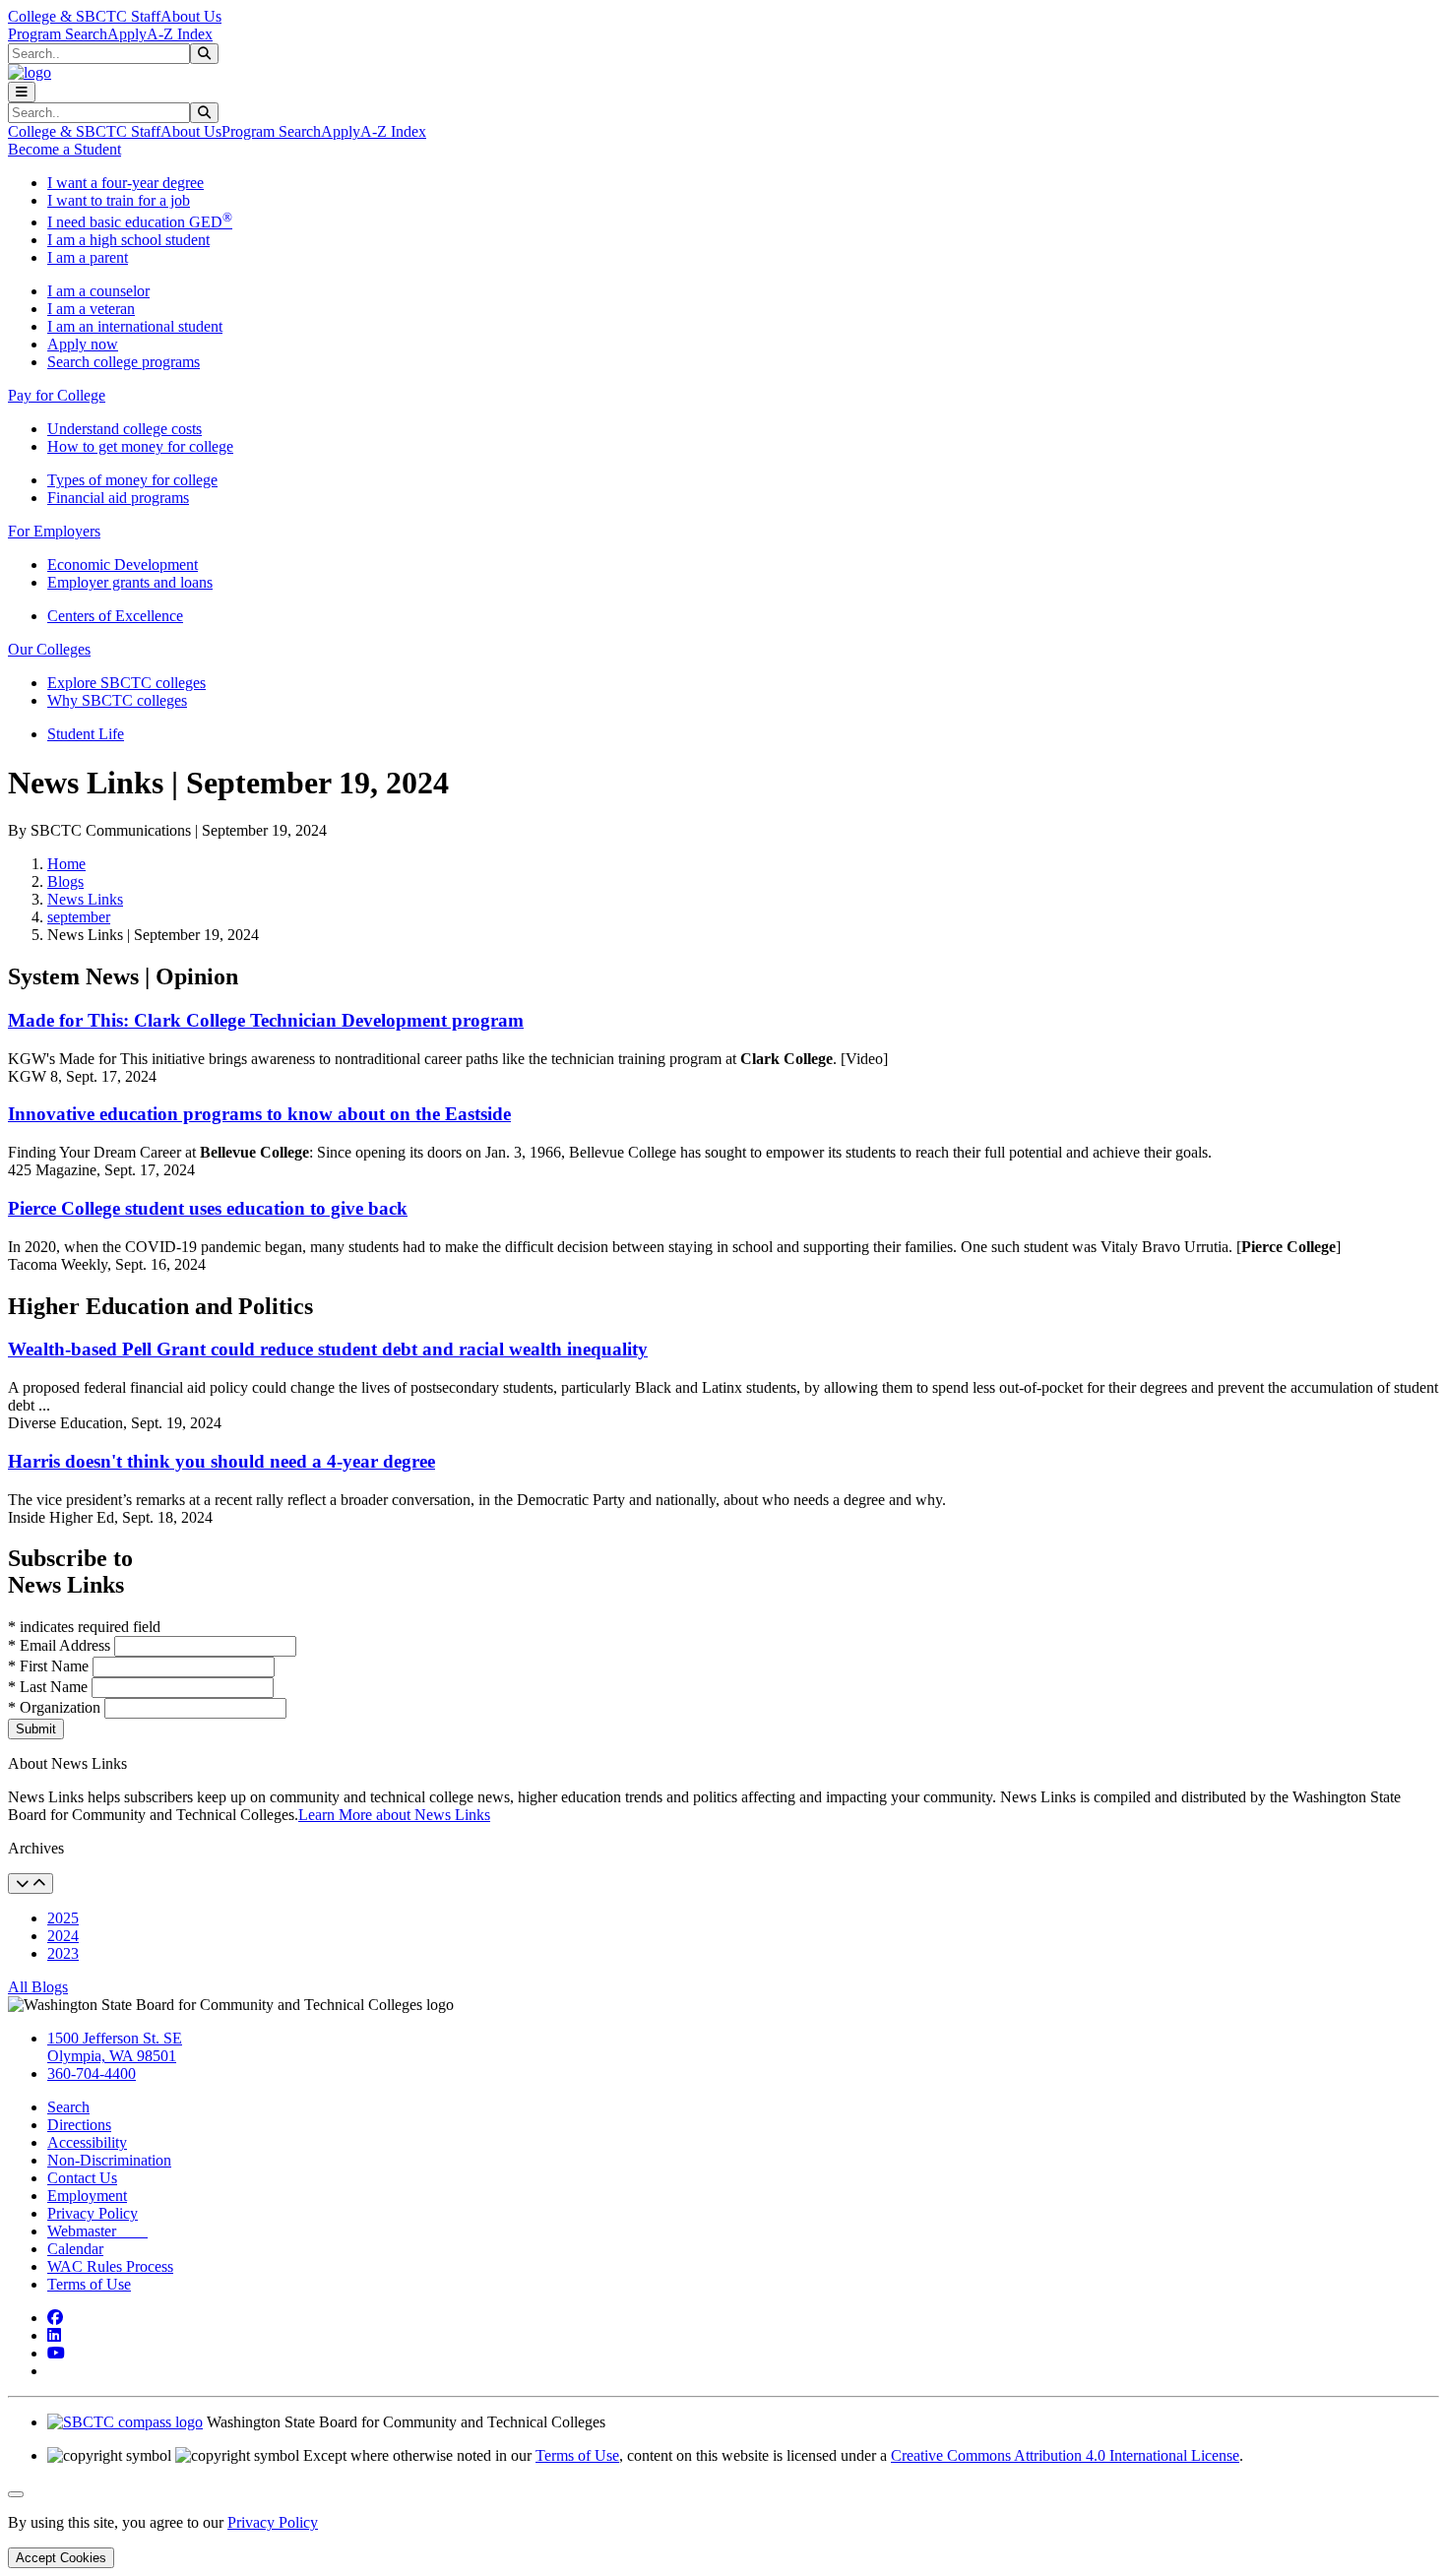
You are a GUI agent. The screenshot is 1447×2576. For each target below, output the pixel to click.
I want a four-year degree (126, 183)
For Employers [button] (54, 531)
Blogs (65, 881)
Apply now (83, 344)
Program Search (58, 34)
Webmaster (97, 2231)
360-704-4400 (92, 2073)
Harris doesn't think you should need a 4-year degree (221, 1461)
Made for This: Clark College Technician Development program (266, 1020)
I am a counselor (98, 291)
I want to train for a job (119, 200)
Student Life (86, 734)
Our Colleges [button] (49, 649)
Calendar (75, 2249)
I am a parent (88, 257)
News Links (85, 899)
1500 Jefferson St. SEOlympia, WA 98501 (115, 2047)
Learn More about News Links (394, 1815)
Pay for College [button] (57, 395)
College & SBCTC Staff (84, 16)
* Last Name (50, 1687)
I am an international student (135, 326)
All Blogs (38, 1987)
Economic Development (123, 565)
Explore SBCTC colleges (126, 683)
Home (66, 864)
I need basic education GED (140, 222)
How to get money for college (140, 446)
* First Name (50, 1666)
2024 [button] (63, 1936)
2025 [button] (63, 1918)
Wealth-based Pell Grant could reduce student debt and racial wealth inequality (328, 1349)
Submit (36, 1729)
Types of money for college (132, 480)
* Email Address (61, 1645)
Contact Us (82, 2178)
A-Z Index (180, 34)
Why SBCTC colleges (117, 700)
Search (68, 2107)
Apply (127, 34)
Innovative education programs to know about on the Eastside (259, 1114)
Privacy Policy (93, 2213)
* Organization (54, 1707)
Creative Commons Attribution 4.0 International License (1065, 2455)
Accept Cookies (61, 2558)
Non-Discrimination (109, 2160)
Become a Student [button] (64, 149)
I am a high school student (128, 240)
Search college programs (124, 362)
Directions (79, 2125)
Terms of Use (89, 2284)
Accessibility (87, 2142)
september (79, 917)
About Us (191, 16)
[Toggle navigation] (22, 92)
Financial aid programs (118, 498)
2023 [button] (63, 1953)
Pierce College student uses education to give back (208, 1208)
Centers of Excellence (115, 616)
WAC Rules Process (110, 2266)
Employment (87, 2196)
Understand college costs (125, 429)
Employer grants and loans (130, 582)
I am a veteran (91, 309)
